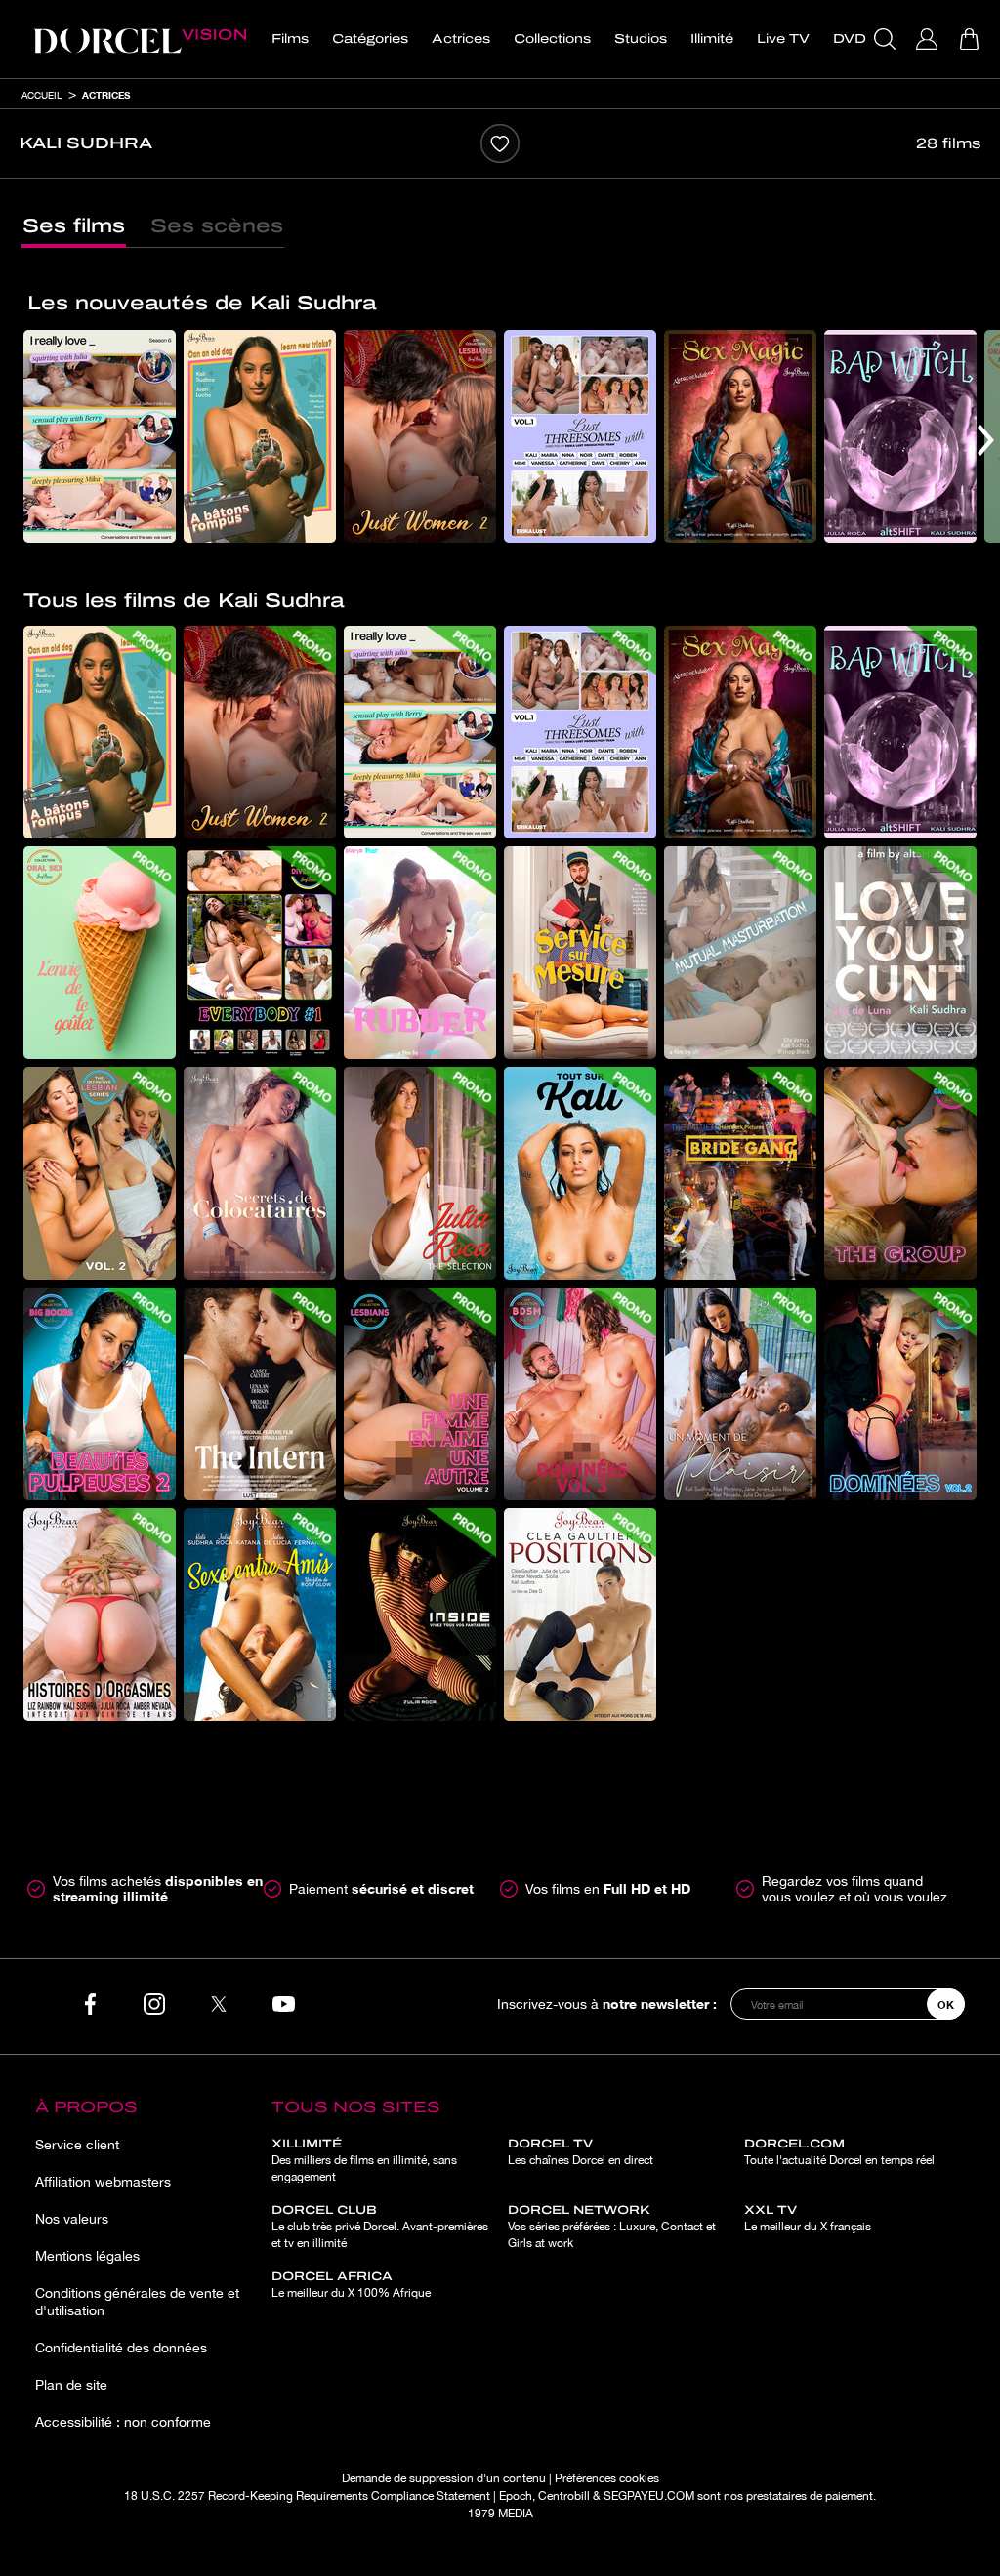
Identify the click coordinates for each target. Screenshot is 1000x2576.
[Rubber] (420, 953)
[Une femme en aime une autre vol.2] (420, 1394)
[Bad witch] (900, 436)
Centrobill (564, 2496)
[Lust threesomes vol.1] (580, 436)
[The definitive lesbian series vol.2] (100, 1173)
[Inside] (420, 1615)
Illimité (712, 39)
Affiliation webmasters (103, 2182)
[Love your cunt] (900, 953)
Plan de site (71, 2385)
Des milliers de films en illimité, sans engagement (364, 2160)
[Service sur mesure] (580, 953)
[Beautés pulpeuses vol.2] (100, 1394)
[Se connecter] (929, 39)
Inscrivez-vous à (607, 2004)
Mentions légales (87, 2256)
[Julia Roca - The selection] (420, 1173)
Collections (552, 39)
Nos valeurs (72, 2219)
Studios (641, 39)
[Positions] (580, 1615)
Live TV (783, 39)
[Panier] (971, 39)
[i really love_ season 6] (100, 436)
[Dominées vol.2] (900, 1394)
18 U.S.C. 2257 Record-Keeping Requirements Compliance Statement (307, 2496)
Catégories (370, 39)
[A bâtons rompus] (260, 436)
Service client (77, 2145)
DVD (850, 39)
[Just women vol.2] (420, 436)
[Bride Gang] (740, 1173)
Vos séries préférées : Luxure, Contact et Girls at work (612, 2227)
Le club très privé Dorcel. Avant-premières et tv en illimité (380, 2227)
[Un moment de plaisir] (740, 1394)
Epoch (516, 2496)
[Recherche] (887, 39)
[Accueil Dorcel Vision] (140, 39)
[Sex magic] (740, 436)
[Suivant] (986, 440)
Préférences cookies (607, 2478)
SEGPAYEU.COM (649, 2496)
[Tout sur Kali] (580, 1173)
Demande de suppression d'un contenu (444, 2478)
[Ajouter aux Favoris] (500, 143)
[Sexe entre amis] (260, 1615)
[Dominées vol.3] (580, 1394)
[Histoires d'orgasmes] (100, 1615)
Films (290, 39)
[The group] (900, 1173)
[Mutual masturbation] (740, 953)
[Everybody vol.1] (260, 953)
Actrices (461, 39)
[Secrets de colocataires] (260, 1173)
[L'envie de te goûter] (100, 953)
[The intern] (260, 1394)
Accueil (42, 95)
